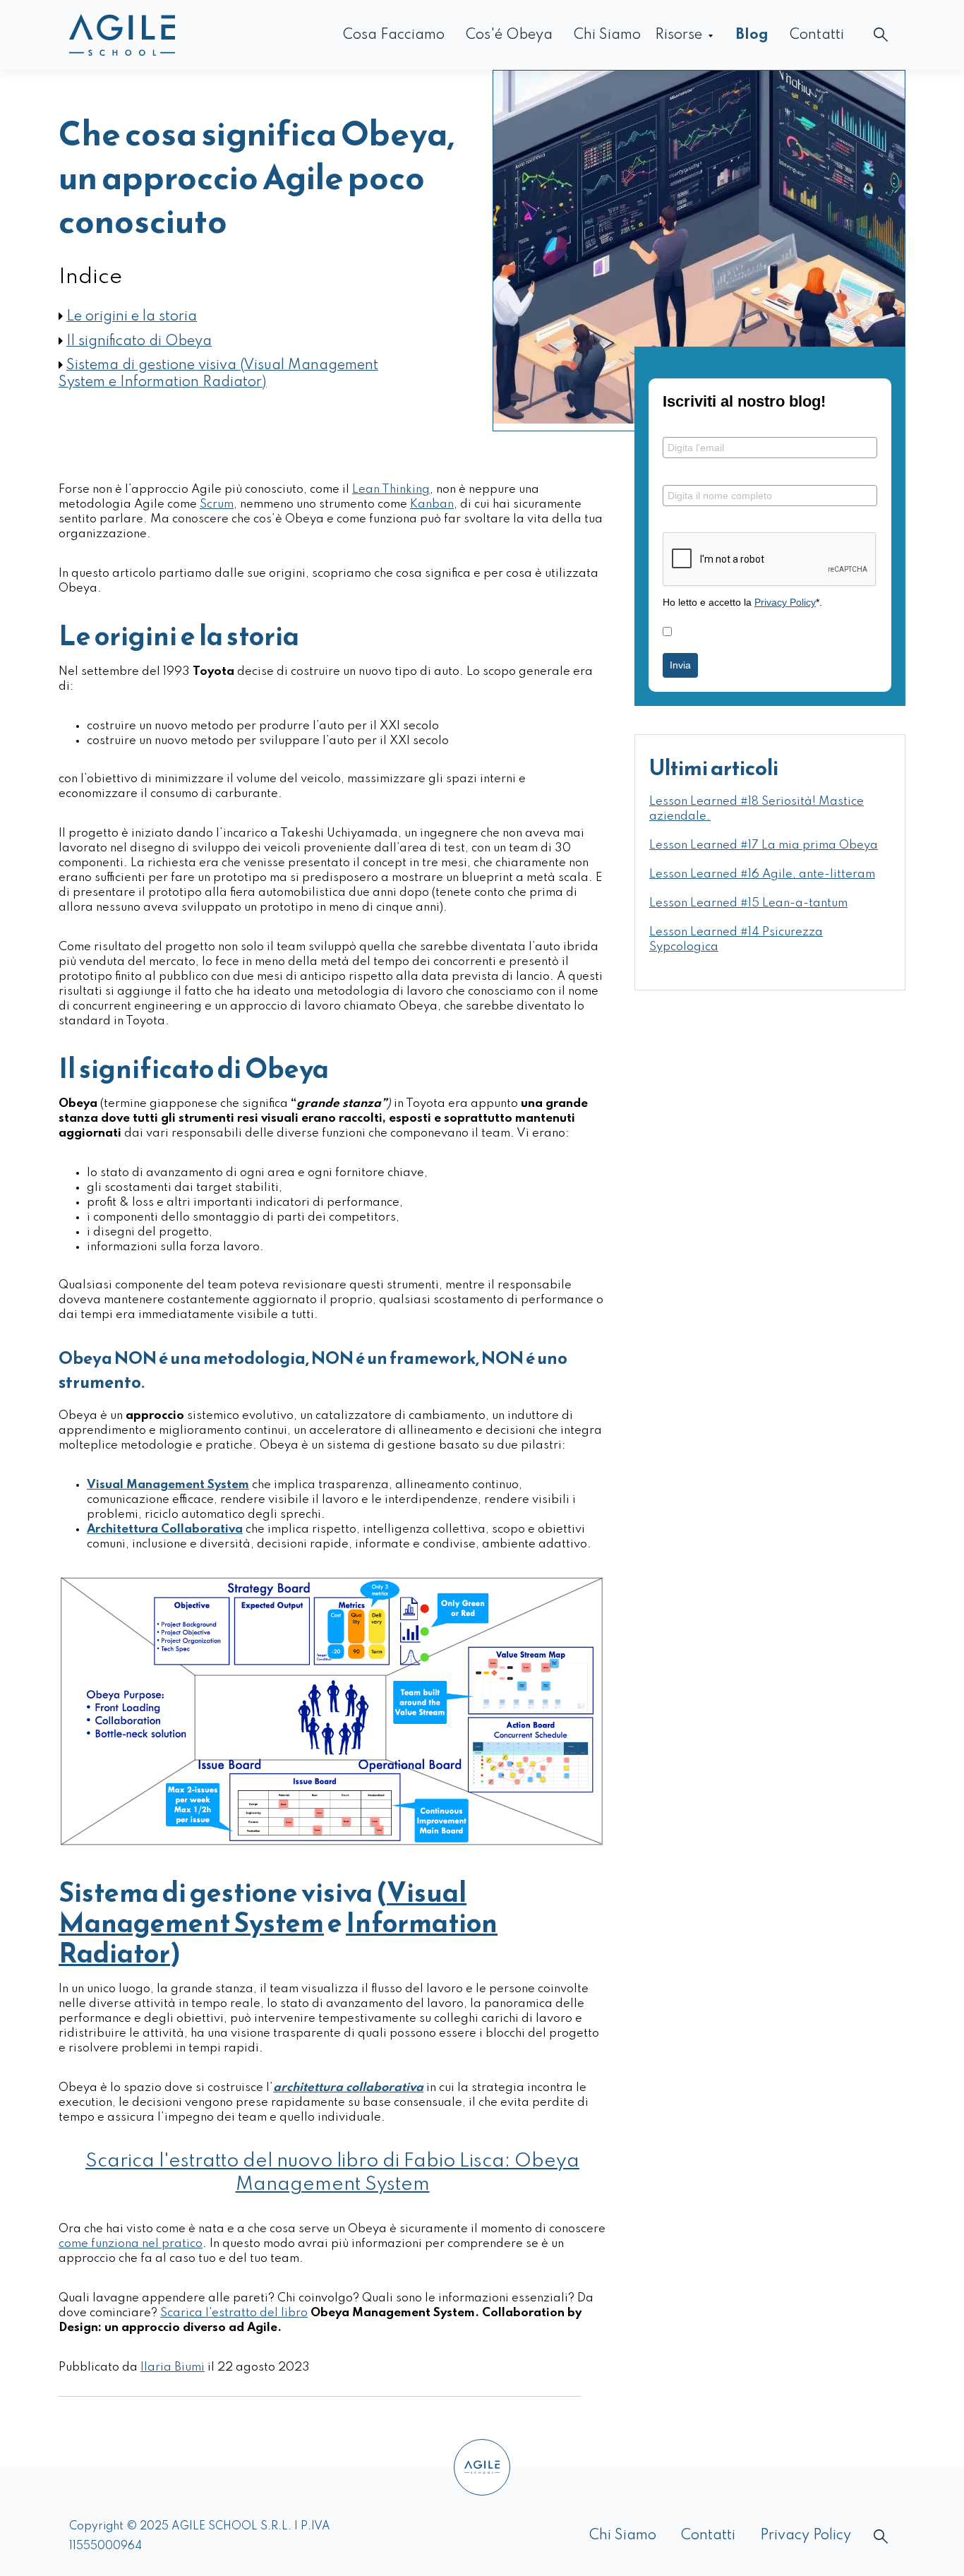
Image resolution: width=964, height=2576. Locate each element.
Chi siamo (607, 35)
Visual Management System (263, 1907)
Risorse (679, 35)
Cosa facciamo (394, 35)
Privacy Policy (785, 602)
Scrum (217, 504)
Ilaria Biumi (173, 2367)
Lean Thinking (391, 490)
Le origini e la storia (132, 317)
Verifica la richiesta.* (711, 521)
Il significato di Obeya (139, 342)
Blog (752, 35)
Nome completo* (702, 473)
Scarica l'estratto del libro (234, 2313)
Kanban (432, 504)
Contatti (817, 35)
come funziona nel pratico (131, 2244)
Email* (677, 426)
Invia (680, 665)
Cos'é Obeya (509, 35)
